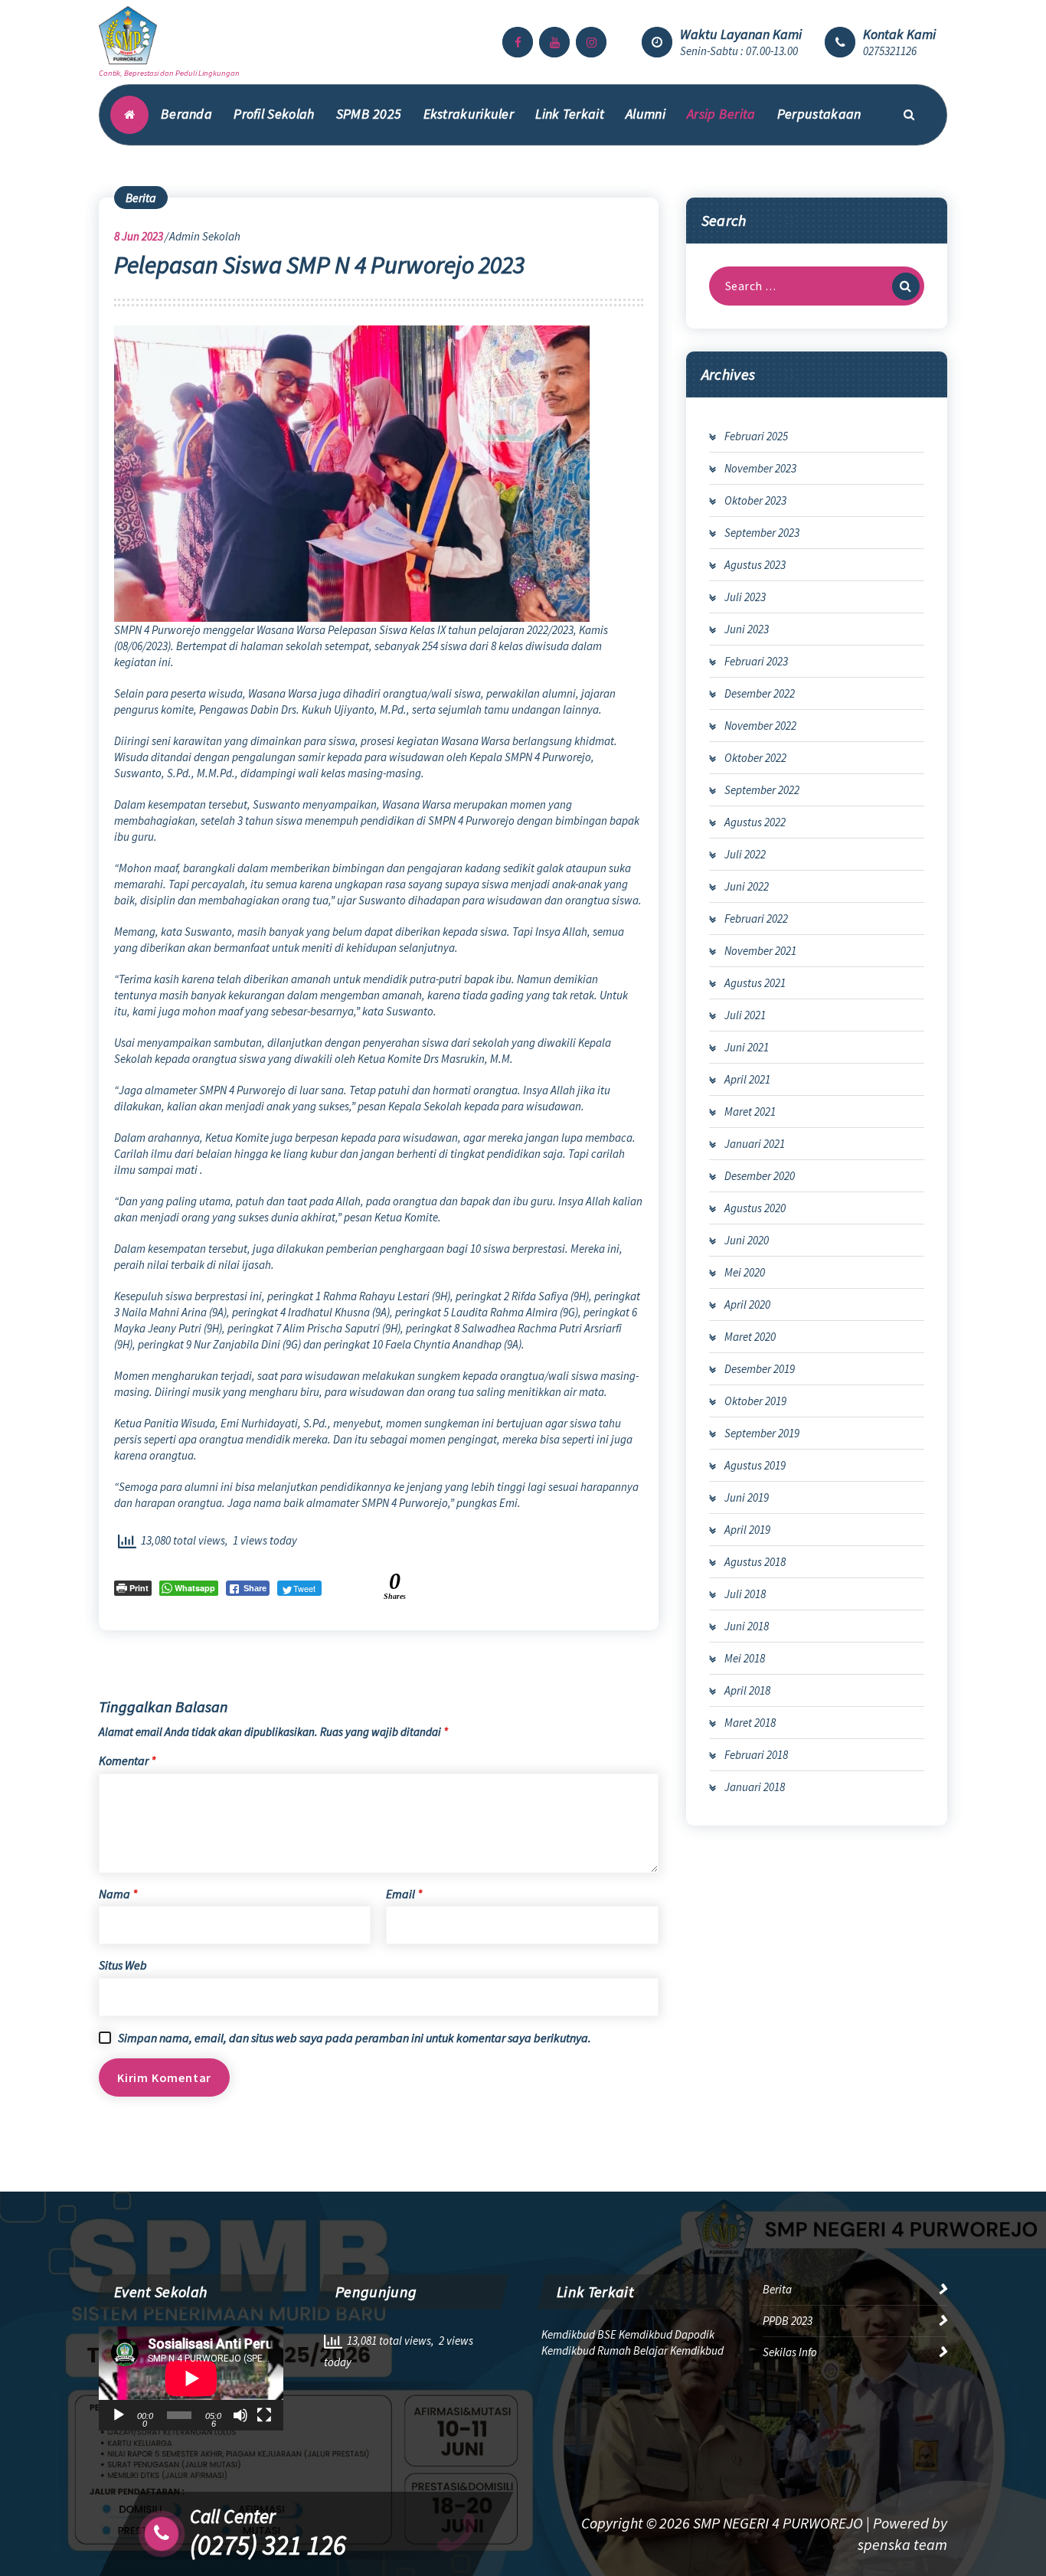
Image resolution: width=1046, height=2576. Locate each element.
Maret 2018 (750, 1723)
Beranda (186, 114)
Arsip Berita (721, 114)
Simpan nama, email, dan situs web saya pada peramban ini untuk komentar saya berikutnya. (355, 2038)
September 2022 (762, 790)
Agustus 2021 (755, 983)
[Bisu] (240, 2415)
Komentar (127, 1760)
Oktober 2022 (755, 758)
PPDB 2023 (788, 2321)
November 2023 (760, 468)
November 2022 (760, 726)
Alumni (646, 114)
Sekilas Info (790, 2352)
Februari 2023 (756, 661)
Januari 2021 (755, 1144)
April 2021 (747, 1079)
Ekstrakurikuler (469, 114)
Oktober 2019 (755, 1401)
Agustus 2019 (755, 1465)
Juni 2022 (747, 886)
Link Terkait (570, 114)
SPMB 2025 (369, 114)
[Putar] (119, 2415)
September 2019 (762, 1433)
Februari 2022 (756, 919)
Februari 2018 (756, 1755)
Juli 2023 (745, 597)
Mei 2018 (745, 1658)
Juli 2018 (745, 1594)
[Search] (906, 286)
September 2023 (762, 533)
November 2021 (760, 951)
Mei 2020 (745, 1272)
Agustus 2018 (755, 1562)
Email (404, 1894)
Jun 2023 (139, 236)
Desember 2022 (760, 693)
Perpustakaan (819, 114)
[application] (191, 2378)
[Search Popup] (909, 115)
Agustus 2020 (755, 1208)
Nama (118, 1894)
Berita (141, 198)
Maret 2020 (750, 1337)
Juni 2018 (747, 1626)
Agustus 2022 (755, 822)
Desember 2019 (760, 1369)
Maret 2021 (750, 1111)
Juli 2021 (745, 1015)
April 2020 (747, 1304)
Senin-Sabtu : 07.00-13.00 (739, 51)
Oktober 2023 (755, 500)
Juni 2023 (747, 629)
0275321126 (890, 51)
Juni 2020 (747, 1240)
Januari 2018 (755, 1787)
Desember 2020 (760, 1176)
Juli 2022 (745, 854)
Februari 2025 (756, 436)
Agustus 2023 (755, 565)
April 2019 (747, 1530)
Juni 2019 (747, 1497)
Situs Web (123, 1965)
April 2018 (747, 1690)
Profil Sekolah (274, 114)
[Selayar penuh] (264, 2415)
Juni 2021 (747, 1047)
